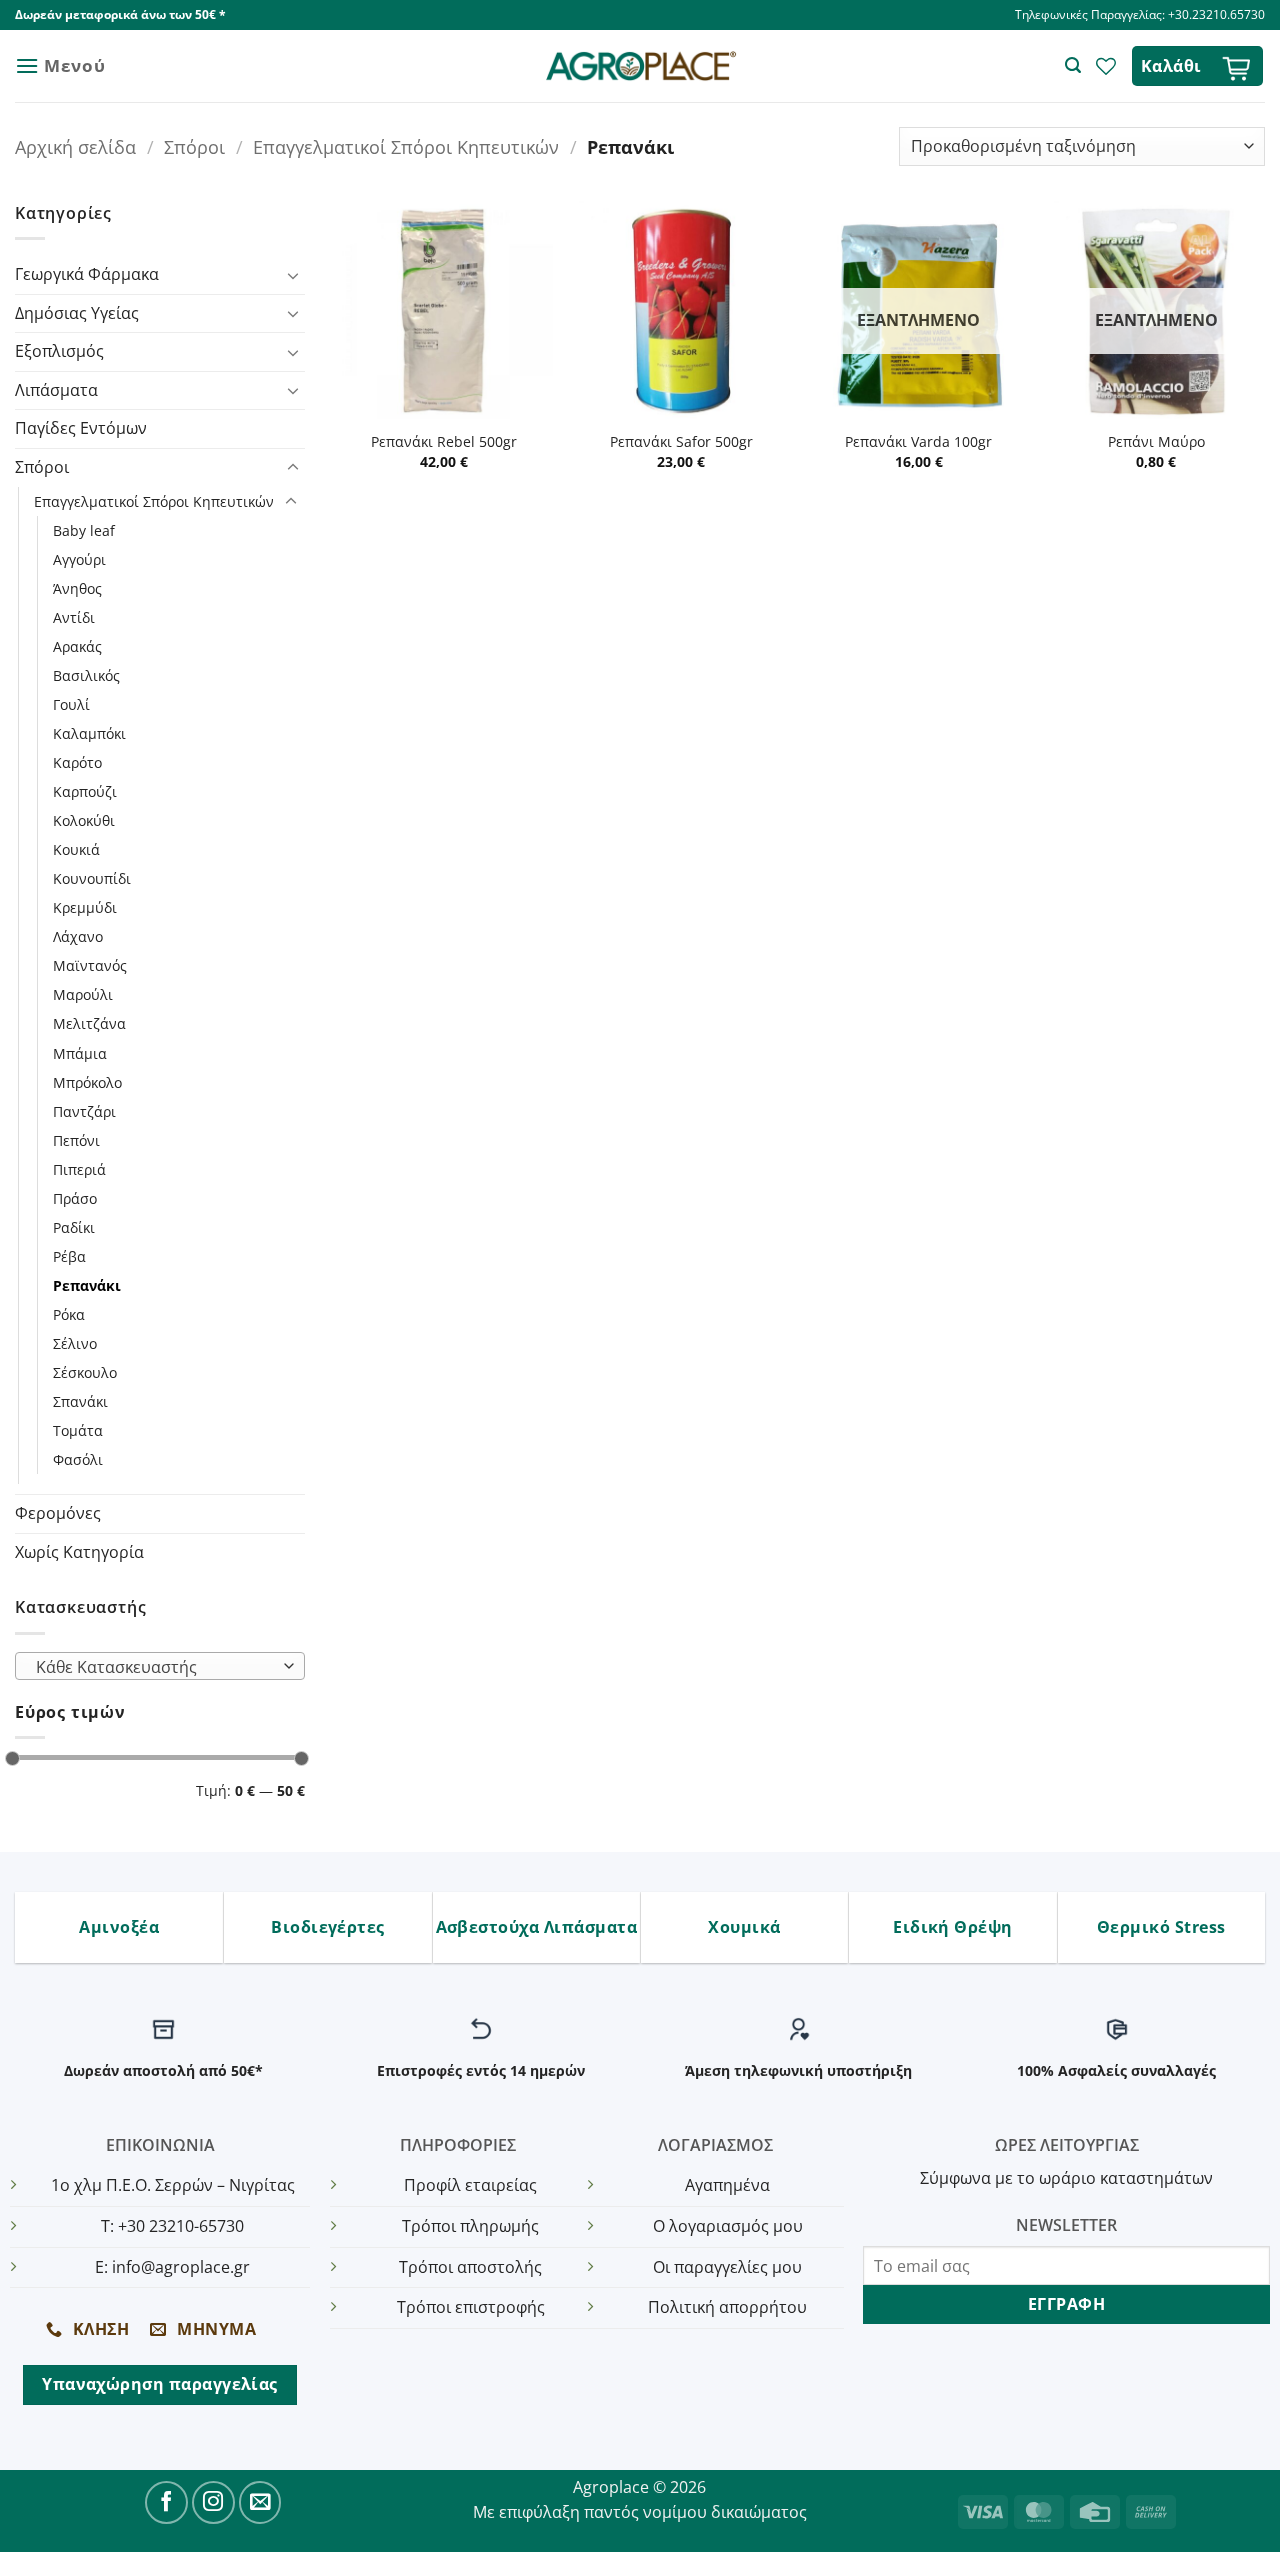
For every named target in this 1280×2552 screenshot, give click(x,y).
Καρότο (77, 762)
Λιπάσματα (56, 390)
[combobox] (160, 1666)
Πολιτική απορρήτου (727, 2307)
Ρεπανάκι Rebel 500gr (444, 442)
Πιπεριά (79, 1169)
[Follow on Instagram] (213, 2502)
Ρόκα (69, 1314)
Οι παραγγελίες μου (727, 2267)
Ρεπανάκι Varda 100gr (918, 442)
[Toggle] (293, 275)
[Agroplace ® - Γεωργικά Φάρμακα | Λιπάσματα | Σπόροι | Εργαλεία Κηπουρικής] (640, 66)
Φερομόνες (58, 1513)
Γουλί (71, 704)
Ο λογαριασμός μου (728, 2226)
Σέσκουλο (85, 1372)
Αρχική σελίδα (75, 146)
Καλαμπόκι (89, 733)
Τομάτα (78, 1430)
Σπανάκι (80, 1401)
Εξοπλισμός (59, 351)
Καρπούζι (85, 791)
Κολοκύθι (84, 820)
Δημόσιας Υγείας (77, 313)
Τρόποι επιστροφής (471, 2307)
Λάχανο (78, 936)
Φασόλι (78, 1459)
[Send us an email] (260, 2502)
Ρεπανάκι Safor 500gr (681, 442)
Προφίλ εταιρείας (470, 2185)
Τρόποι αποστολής (470, 2267)
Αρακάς (77, 646)
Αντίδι (74, 617)
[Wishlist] (1106, 66)
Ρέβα (69, 1256)
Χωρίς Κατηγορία (79, 1552)
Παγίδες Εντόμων (81, 428)
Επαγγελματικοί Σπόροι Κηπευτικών (406, 146)
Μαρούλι (83, 994)
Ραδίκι (74, 1227)
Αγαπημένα (727, 2185)
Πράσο (75, 1198)
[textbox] (155, 1667)
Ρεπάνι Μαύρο (1156, 442)
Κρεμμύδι (85, 907)
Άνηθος (77, 588)
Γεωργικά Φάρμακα (87, 274)
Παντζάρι (84, 1111)
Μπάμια (80, 1053)
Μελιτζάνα (89, 1023)
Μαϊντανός (90, 965)
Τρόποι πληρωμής (470, 2226)
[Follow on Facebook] (166, 2502)
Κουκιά (76, 849)
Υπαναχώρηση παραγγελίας (160, 2384)
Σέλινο (75, 1343)
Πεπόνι (76, 1140)
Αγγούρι (79, 559)
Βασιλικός (86, 675)
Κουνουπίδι (92, 878)
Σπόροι (194, 146)
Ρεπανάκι (87, 1285)
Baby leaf (84, 530)
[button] (60, 65)
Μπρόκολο (87, 1082)
